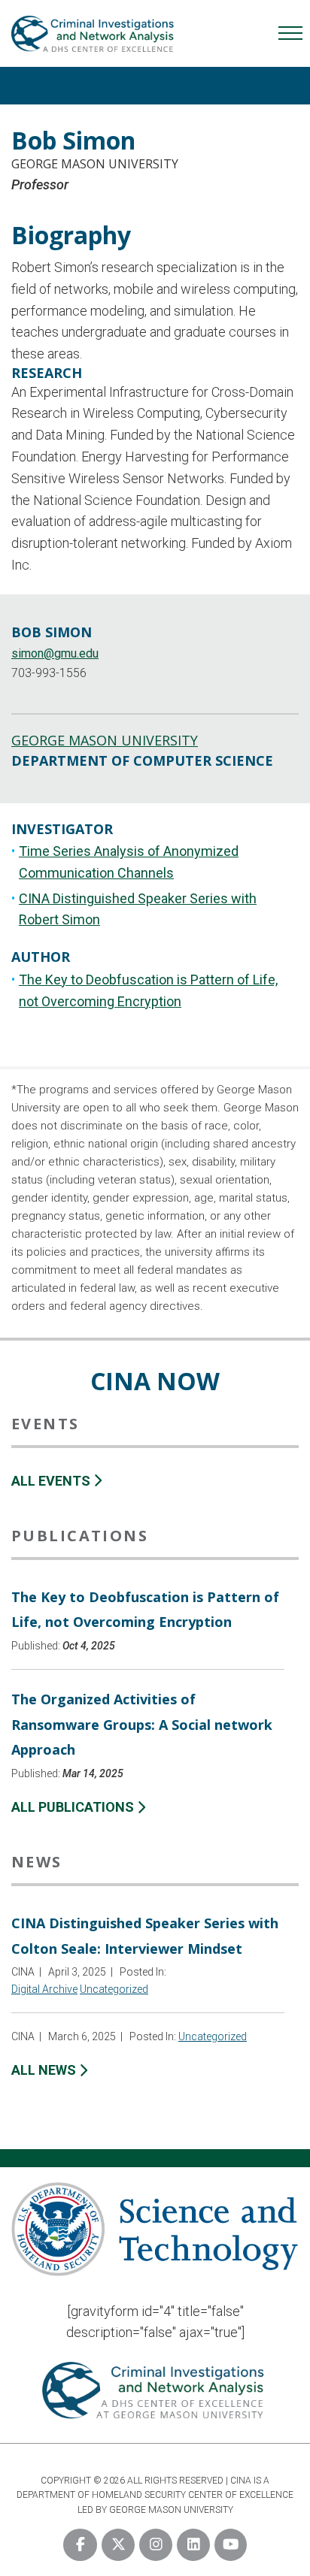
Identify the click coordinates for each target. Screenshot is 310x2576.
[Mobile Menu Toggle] (290, 33)
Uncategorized (114, 1989)
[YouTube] (231, 2545)
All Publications (74, 1807)
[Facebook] (81, 2545)
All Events (52, 1481)
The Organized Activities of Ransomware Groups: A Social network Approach (142, 1724)
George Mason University (95, 164)
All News (45, 2070)
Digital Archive (44, 1989)
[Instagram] (156, 2545)
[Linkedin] (193, 2545)
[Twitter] (118, 2545)
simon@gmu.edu (55, 653)
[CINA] (93, 47)
